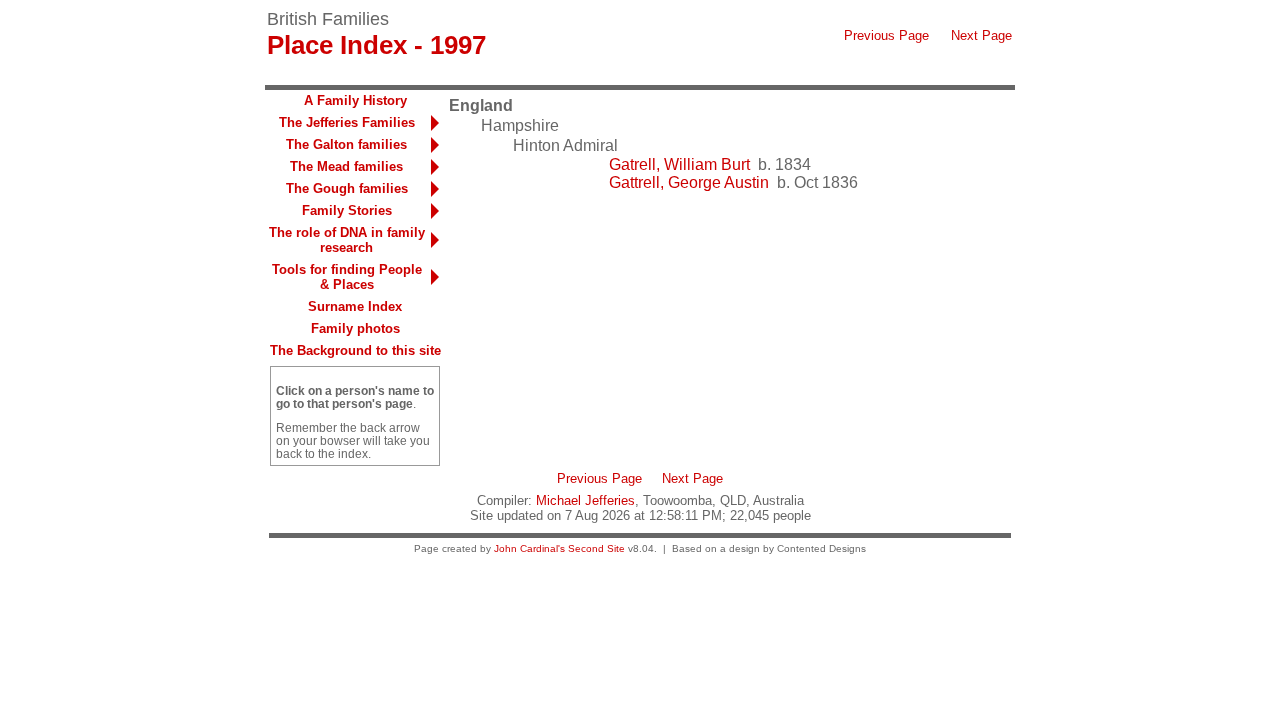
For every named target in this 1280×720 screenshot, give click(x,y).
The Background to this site (355, 350)
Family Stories (347, 210)
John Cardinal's (529, 548)
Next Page (981, 35)
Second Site (596, 548)
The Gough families (347, 188)
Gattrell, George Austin (689, 182)
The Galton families (346, 144)
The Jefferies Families (347, 122)
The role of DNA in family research (347, 240)
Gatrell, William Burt (679, 164)
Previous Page (886, 35)
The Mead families (346, 166)
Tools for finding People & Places (347, 277)
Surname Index (355, 306)
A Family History (355, 100)
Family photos (355, 328)
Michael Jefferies (585, 500)
